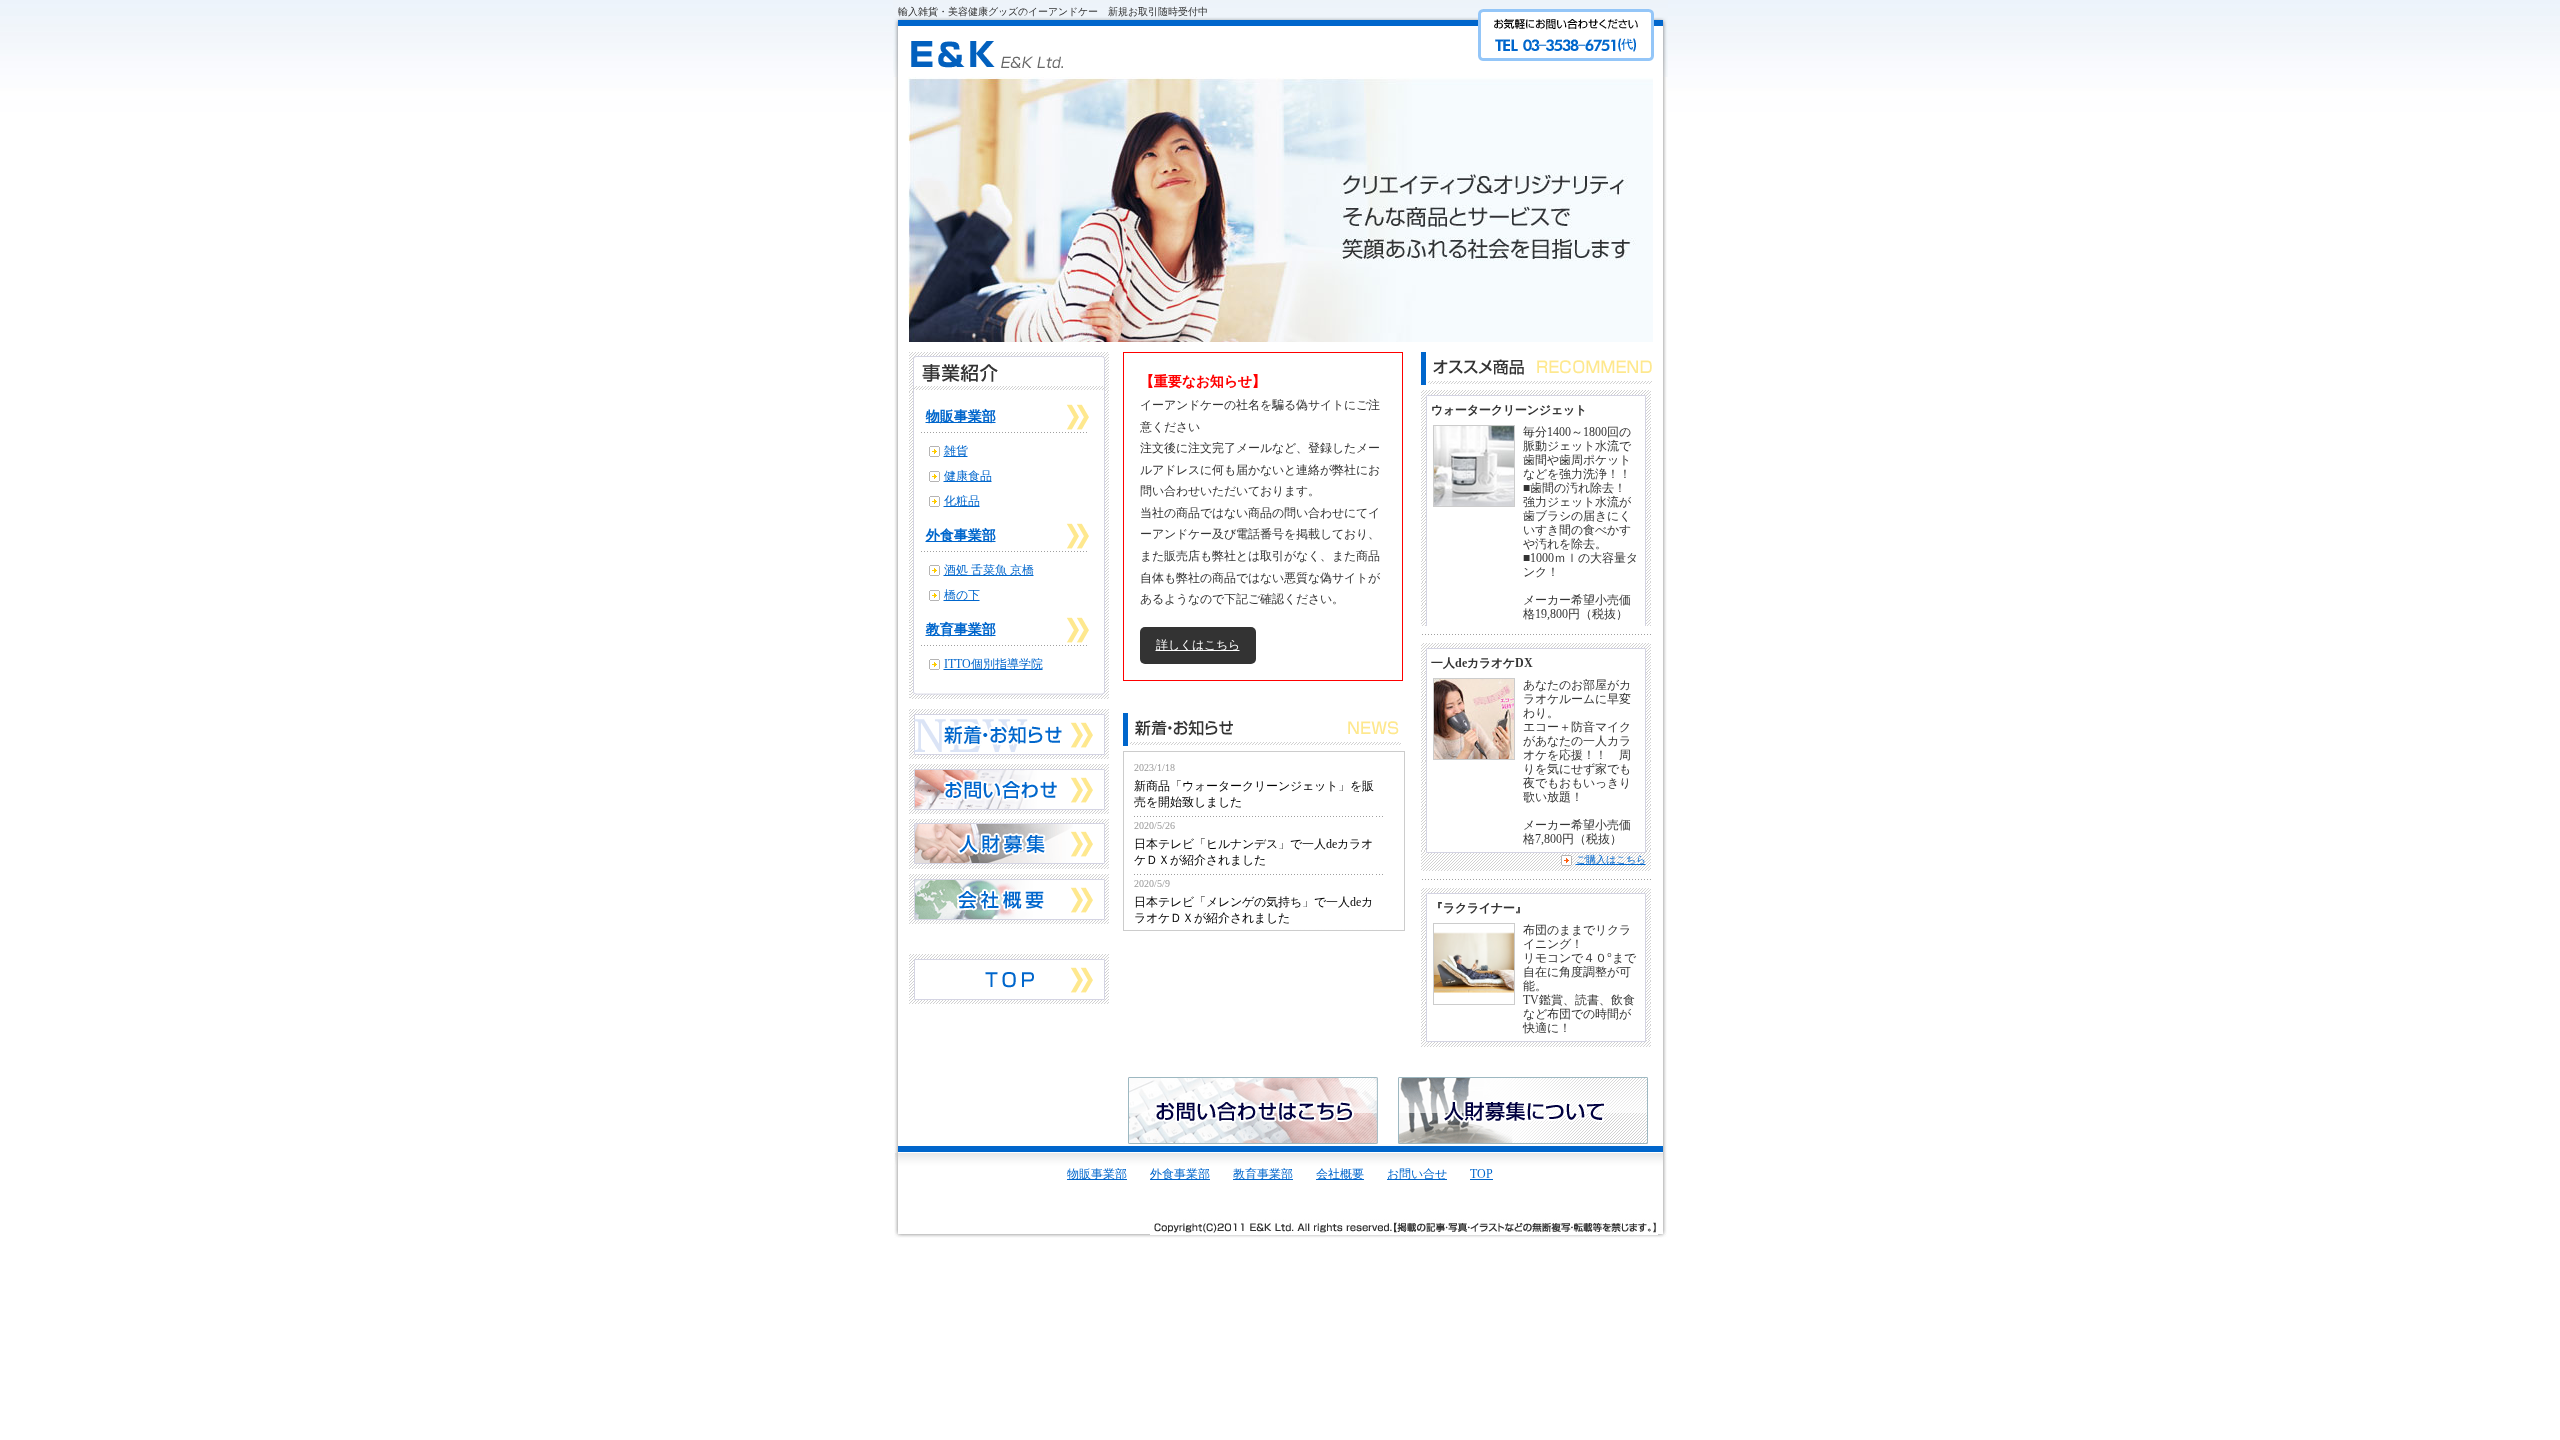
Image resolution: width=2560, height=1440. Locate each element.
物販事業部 (961, 416)
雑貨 (956, 451)
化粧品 (962, 501)
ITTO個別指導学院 (993, 664)
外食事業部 (961, 535)
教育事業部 (961, 629)
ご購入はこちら (1611, 859)
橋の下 (962, 595)
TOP (1481, 1174)
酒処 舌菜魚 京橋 (989, 570)
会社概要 (1340, 1174)
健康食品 (968, 476)
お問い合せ (1417, 1174)
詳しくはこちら (1198, 645)
